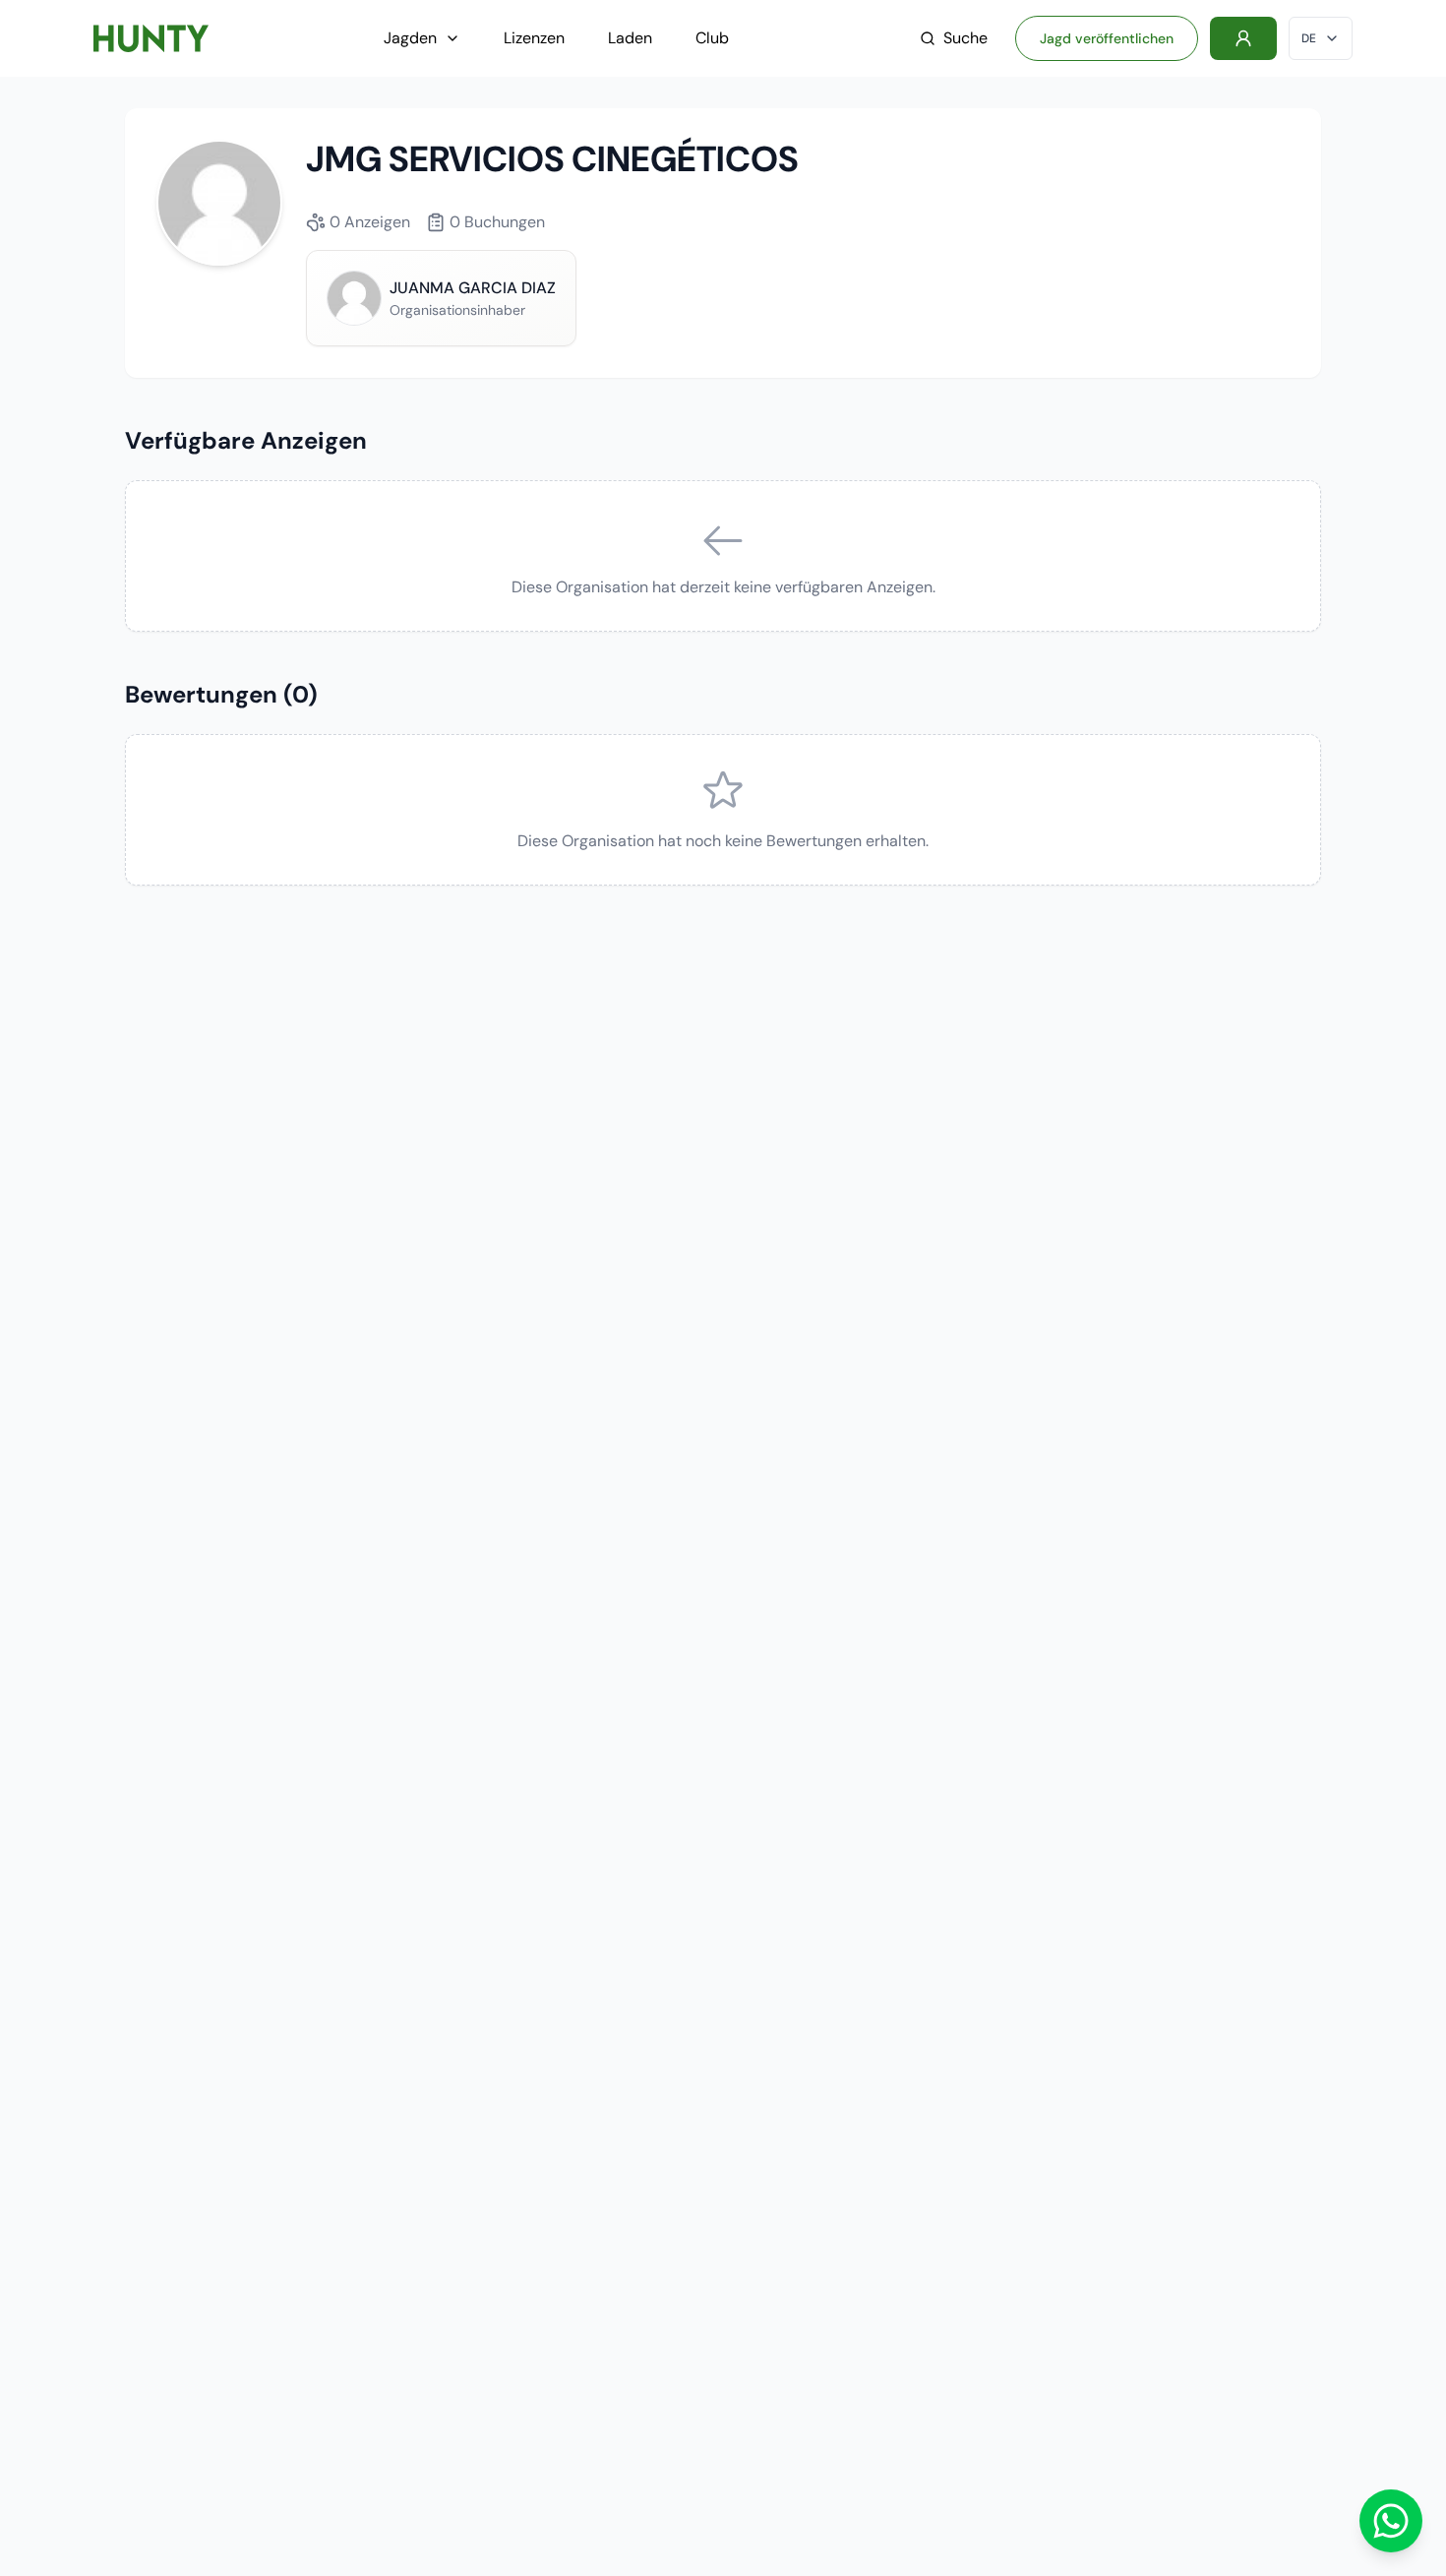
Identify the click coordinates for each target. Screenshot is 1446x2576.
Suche (965, 38)
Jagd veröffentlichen (1107, 38)
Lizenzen (534, 38)
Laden (630, 38)
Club (712, 38)
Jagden (410, 38)
